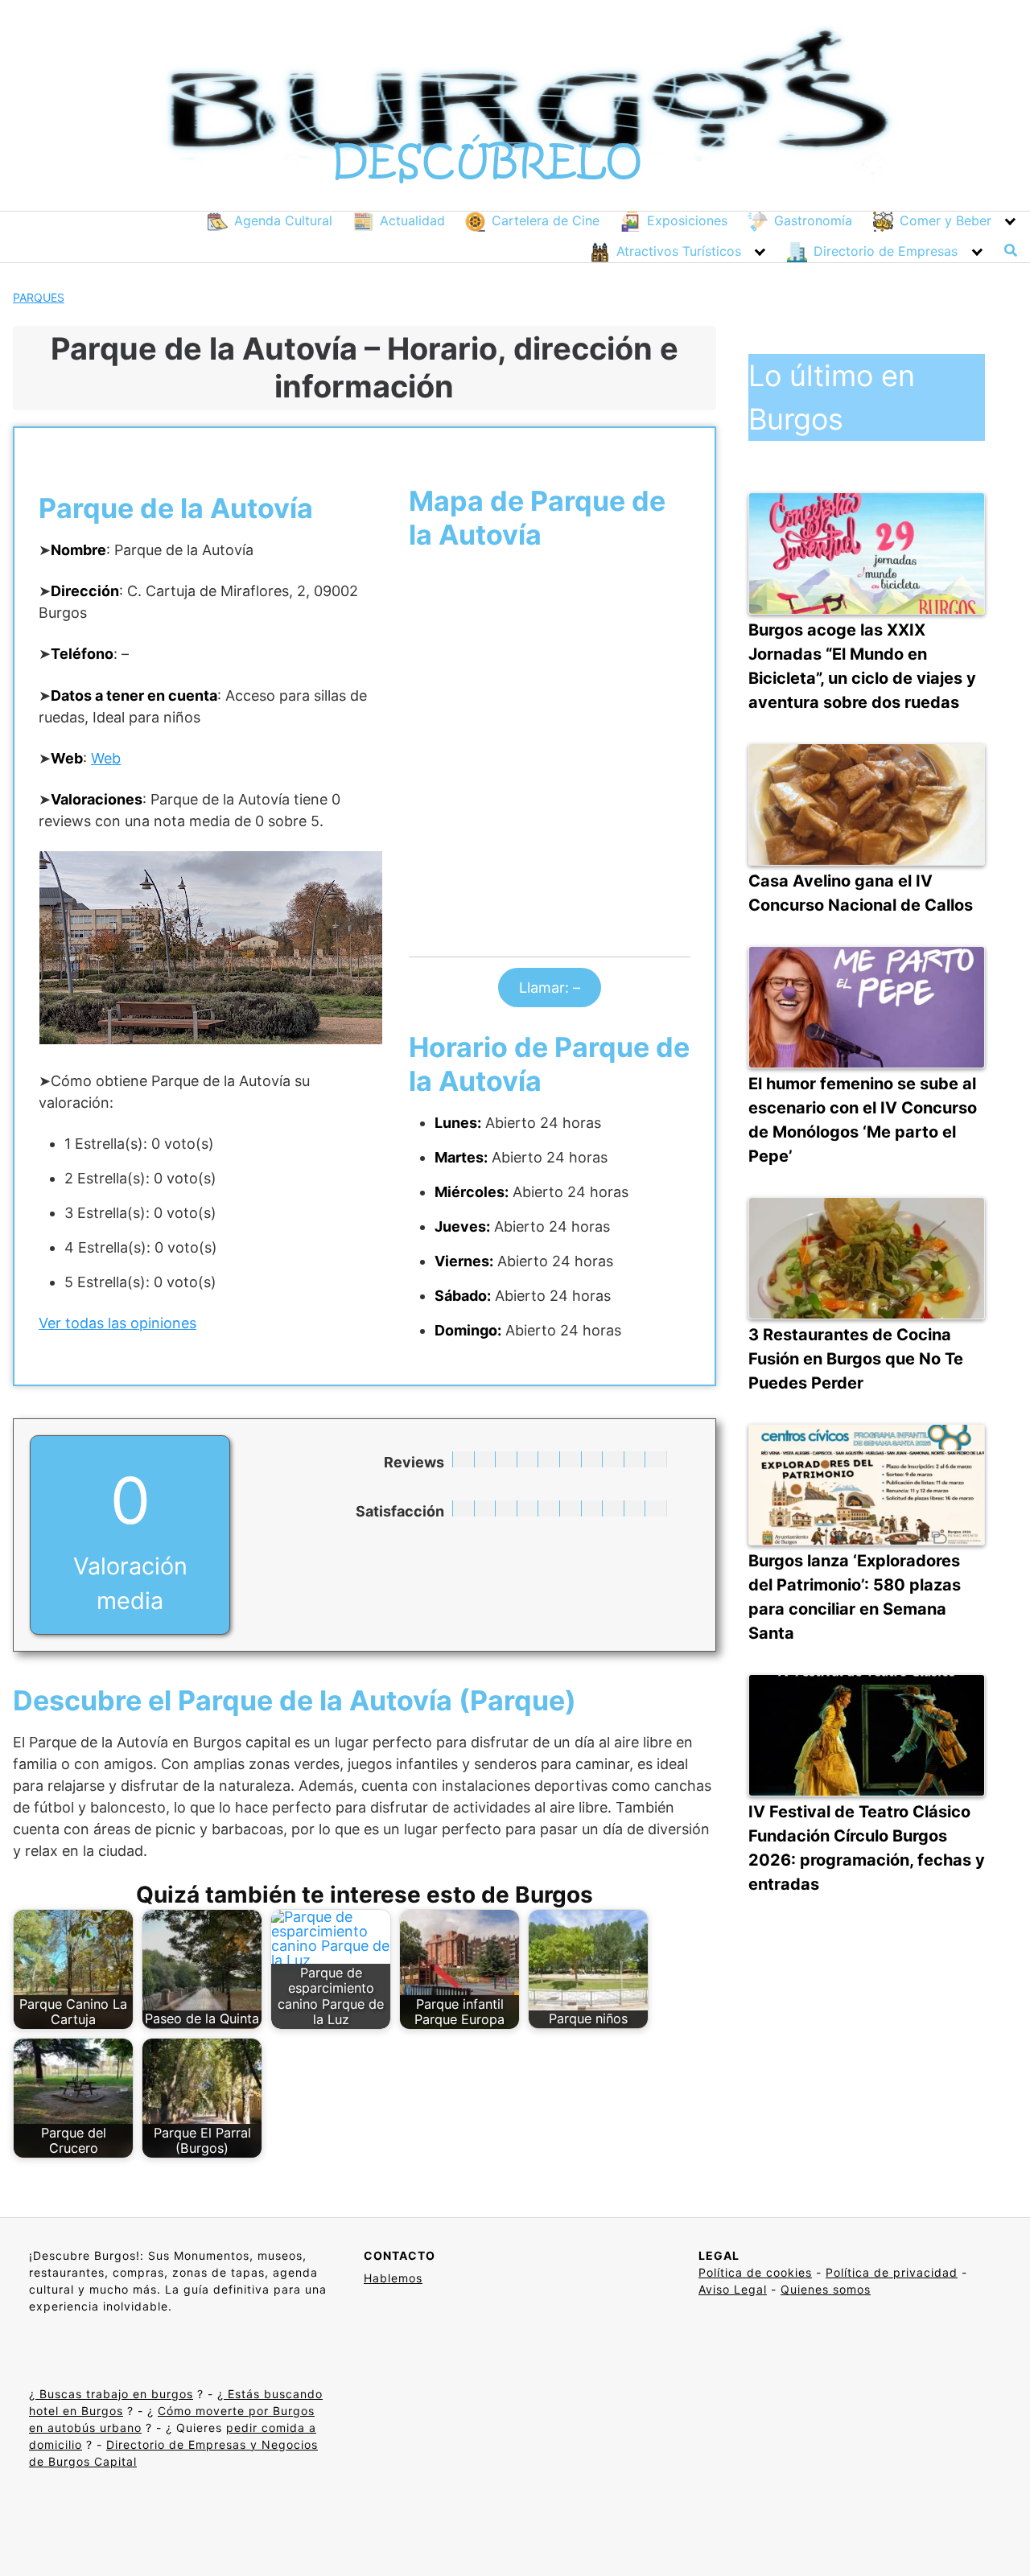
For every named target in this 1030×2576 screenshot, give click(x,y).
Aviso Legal (733, 2289)
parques (39, 297)
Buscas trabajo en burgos (114, 2394)
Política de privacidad (892, 2272)
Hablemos (393, 2278)
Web (106, 758)
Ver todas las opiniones (117, 1323)
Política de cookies (755, 2272)
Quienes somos (826, 2289)
